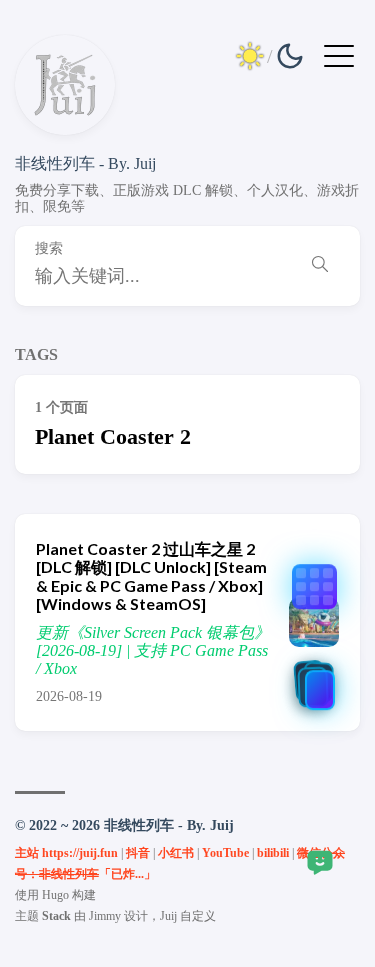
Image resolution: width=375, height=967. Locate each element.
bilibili (273, 853)
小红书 (176, 853)
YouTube (225, 853)
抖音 (138, 853)
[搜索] (320, 266)
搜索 (49, 248)
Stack (56, 916)
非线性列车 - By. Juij (85, 163)
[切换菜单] (339, 54)
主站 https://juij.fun (66, 853)
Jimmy (105, 916)
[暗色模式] (270, 56)
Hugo (55, 895)
